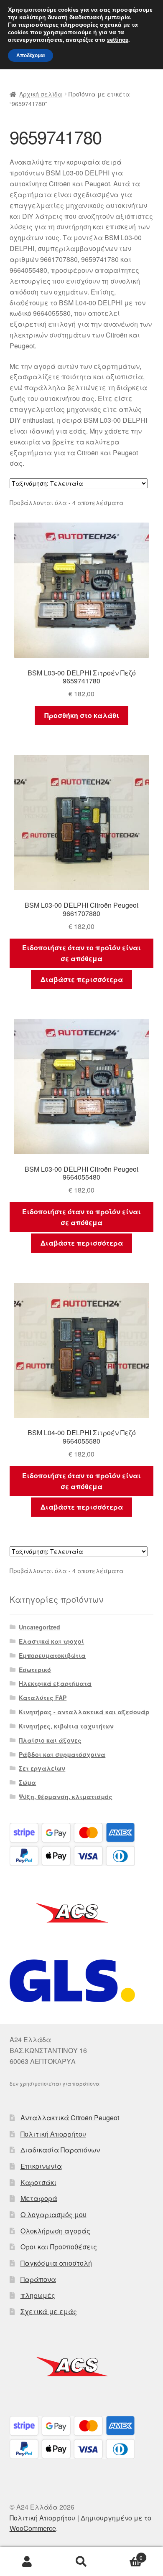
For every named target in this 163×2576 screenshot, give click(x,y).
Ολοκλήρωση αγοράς (55, 2231)
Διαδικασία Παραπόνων (60, 2150)
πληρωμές (38, 2295)
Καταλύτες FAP (43, 1698)
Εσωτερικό (35, 1670)
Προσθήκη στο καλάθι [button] (82, 715)
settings (118, 40)
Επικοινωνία (41, 2166)
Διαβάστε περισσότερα (82, 979)
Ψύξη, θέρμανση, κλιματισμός (66, 1797)
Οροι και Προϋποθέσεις (59, 2247)
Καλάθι (126, 2554)
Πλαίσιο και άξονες (50, 1740)
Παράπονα (38, 2279)
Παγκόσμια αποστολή (56, 2263)
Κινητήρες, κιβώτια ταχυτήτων (66, 1726)
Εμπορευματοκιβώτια (52, 1655)
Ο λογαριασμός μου (53, 2214)
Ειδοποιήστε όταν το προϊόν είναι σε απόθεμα (81, 953)
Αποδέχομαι (31, 56)
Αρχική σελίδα (41, 94)
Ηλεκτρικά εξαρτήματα (55, 1683)
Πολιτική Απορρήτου (53, 2134)
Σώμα (27, 1782)
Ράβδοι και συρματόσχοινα (62, 1754)
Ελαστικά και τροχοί (51, 1641)
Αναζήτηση (81, 2562)
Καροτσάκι (38, 2182)
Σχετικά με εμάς (49, 2311)
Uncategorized (39, 1627)
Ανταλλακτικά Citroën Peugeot (70, 2118)
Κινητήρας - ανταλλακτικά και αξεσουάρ (84, 1712)
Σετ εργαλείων (42, 1768)
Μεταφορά (39, 2198)
